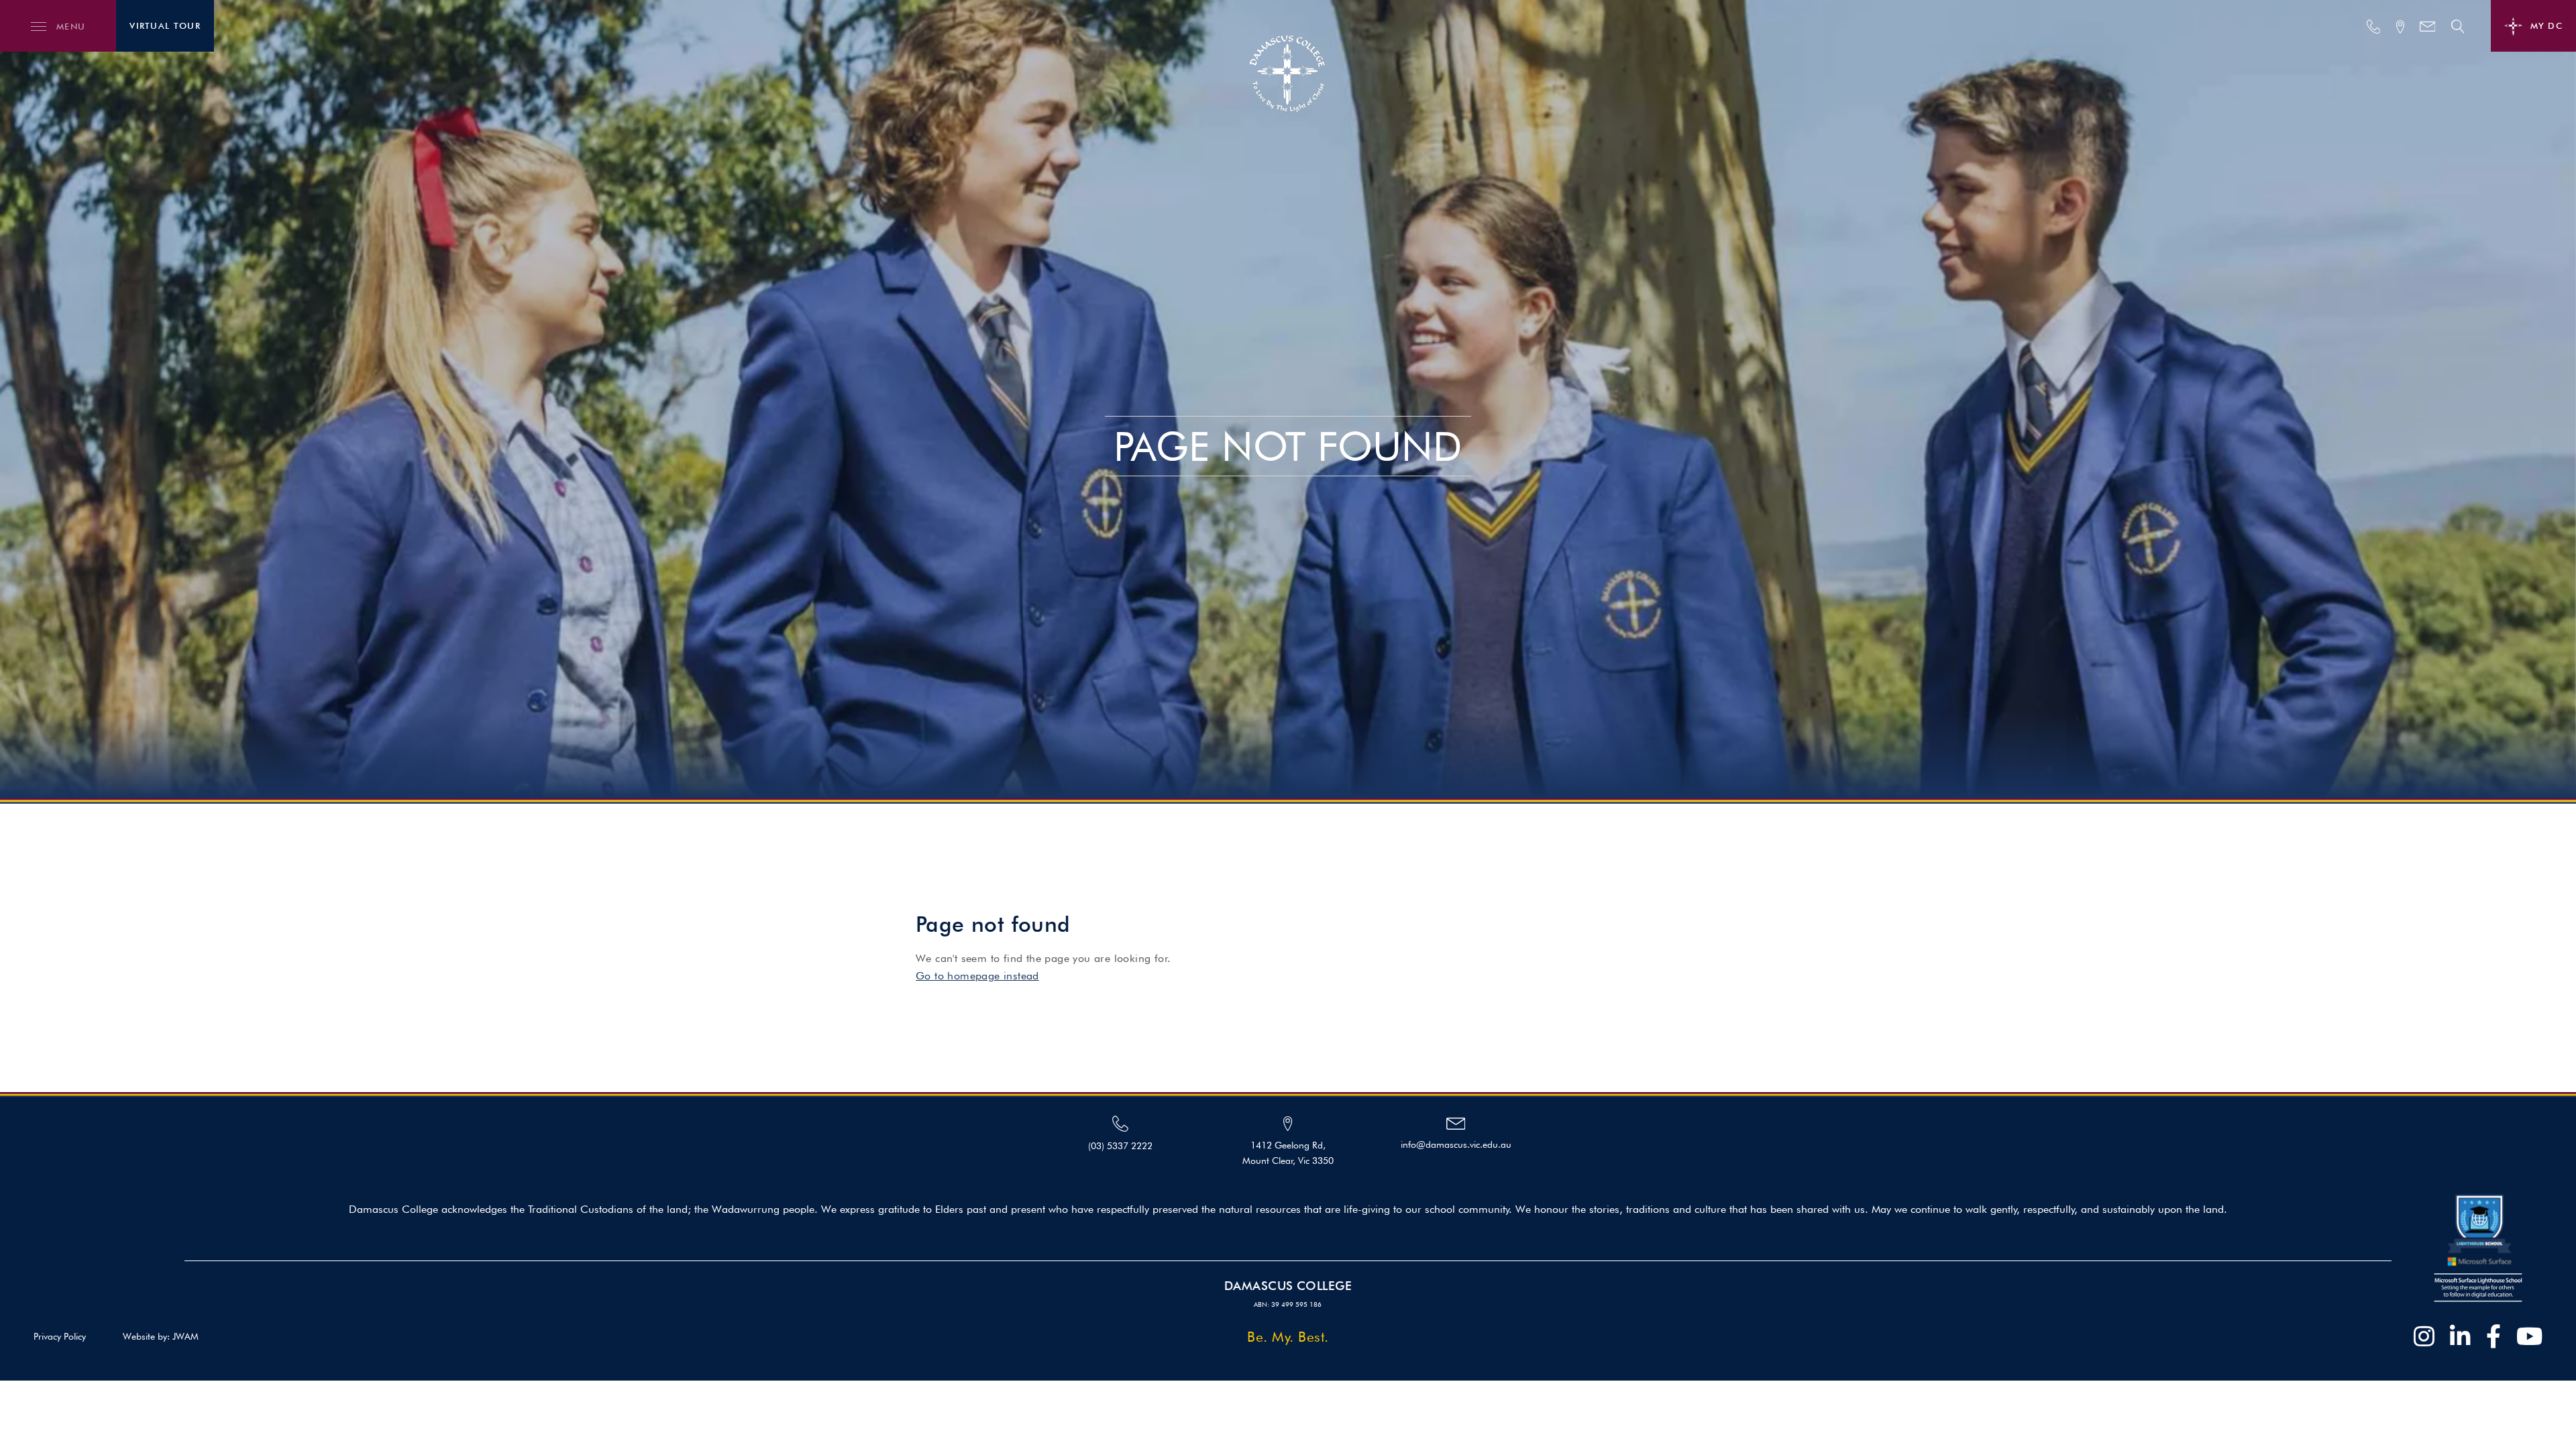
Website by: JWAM (161, 1336)
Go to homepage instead (977, 976)
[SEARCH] (2458, 26)
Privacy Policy (60, 1336)
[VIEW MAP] (2400, 27)
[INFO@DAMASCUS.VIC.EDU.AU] (2428, 26)
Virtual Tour (165, 25)
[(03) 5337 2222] (2374, 26)
